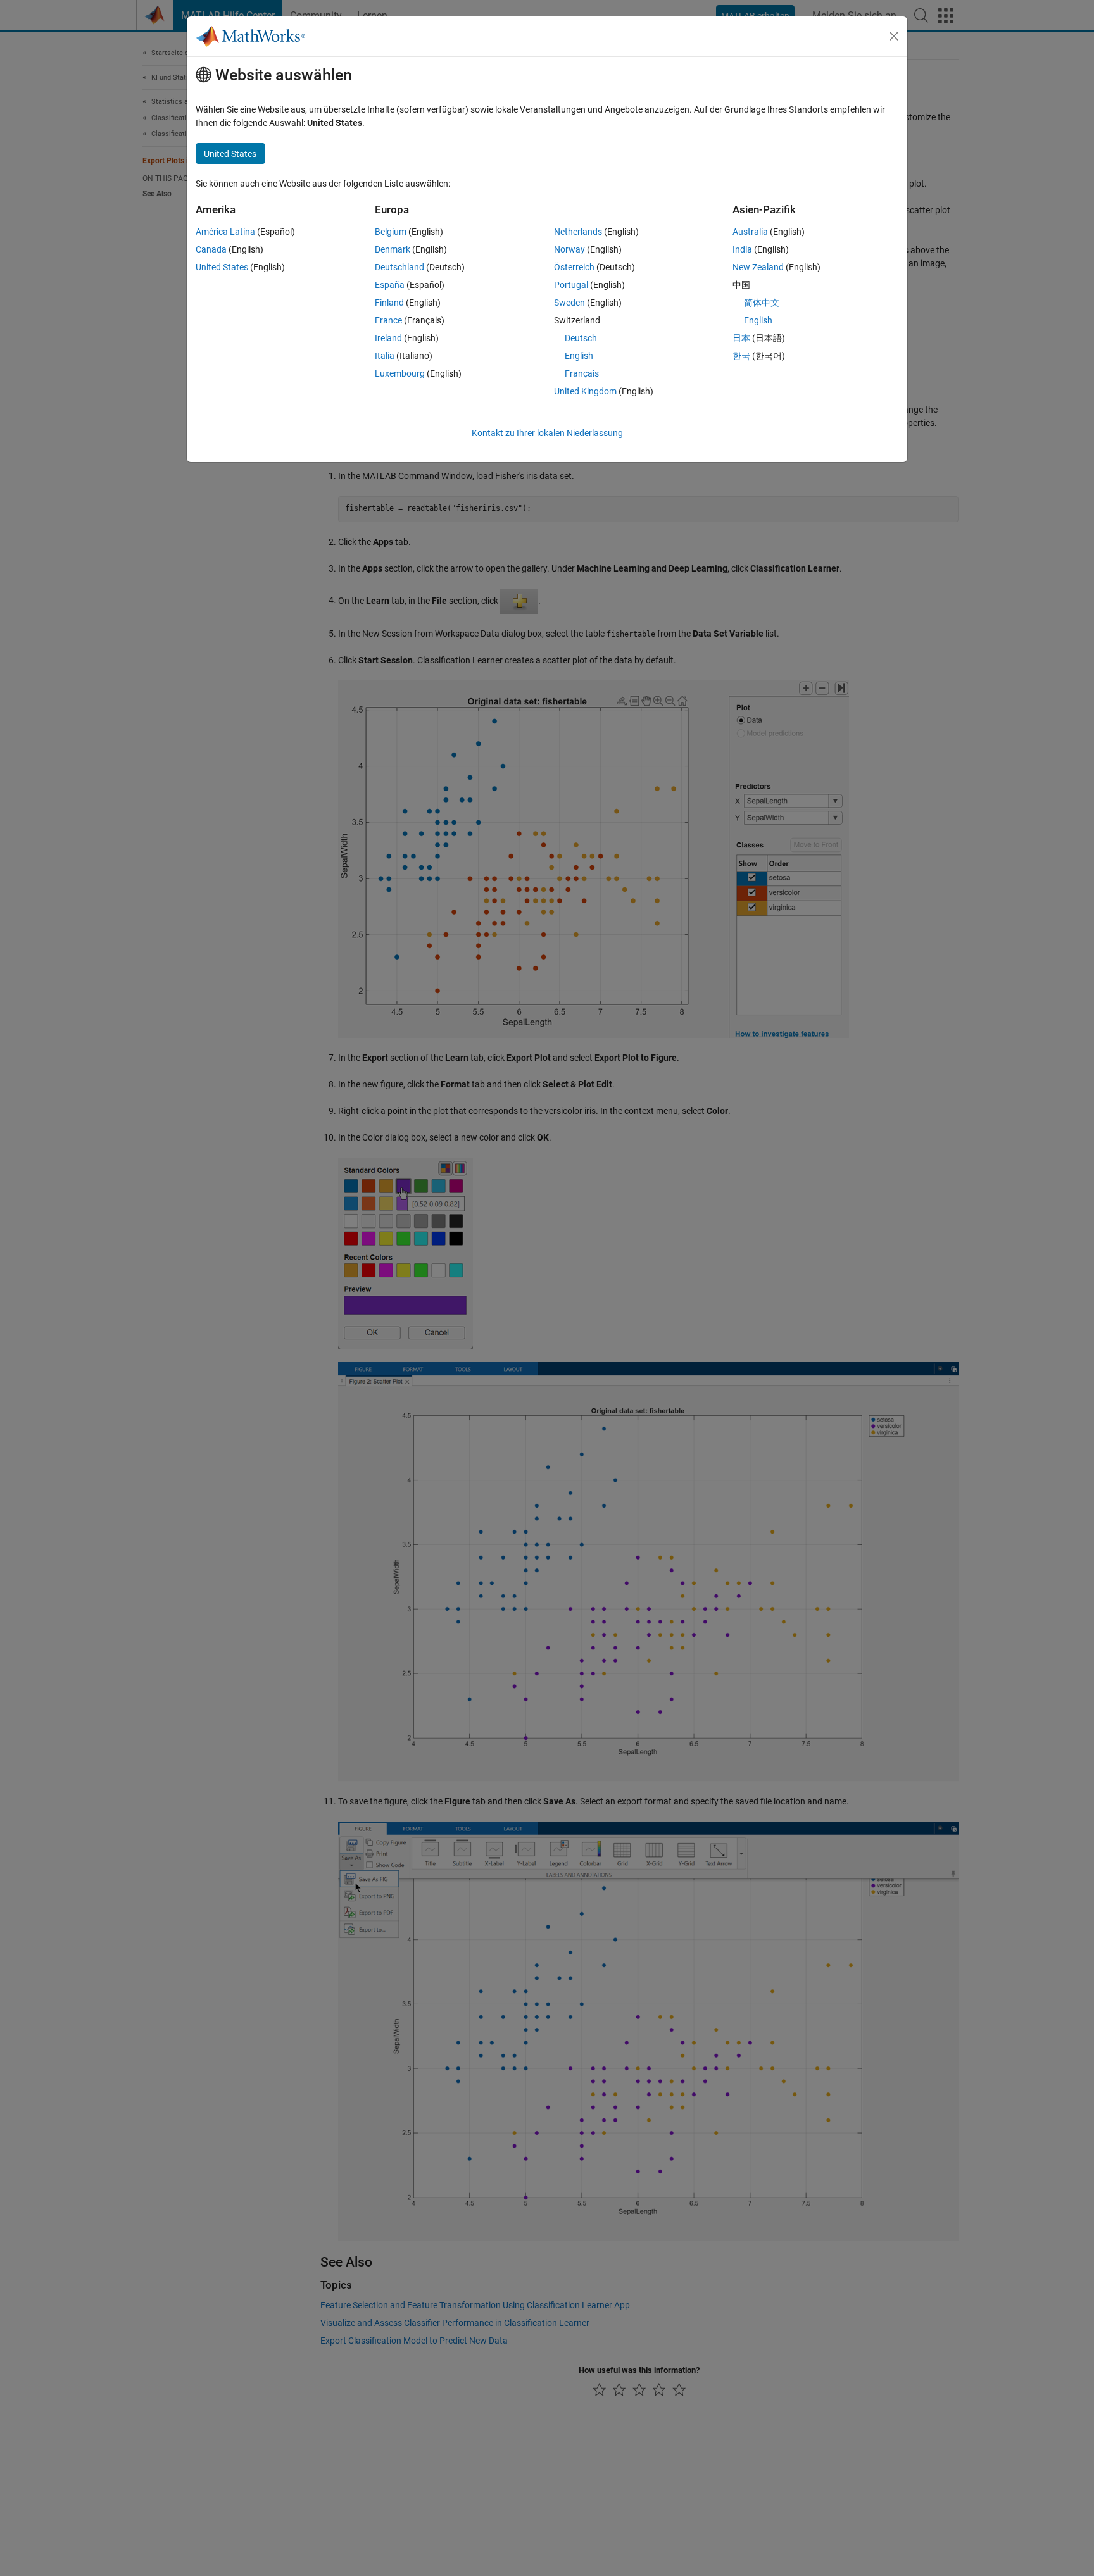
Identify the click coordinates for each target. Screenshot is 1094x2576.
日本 (741, 338)
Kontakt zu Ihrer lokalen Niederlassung (547, 433)
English (579, 356)
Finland (389, 303)
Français (582, 373)
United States (222, 267)
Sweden (569, 303)
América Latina (225, 232)
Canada (211, 249)
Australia (750, 232)
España (390, 285)
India (742, 249)
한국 (741, 356)
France (388, 320)
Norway (569, 249)
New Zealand (758, 267)
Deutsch (581, 338)
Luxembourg (400, 373)
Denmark (393, 249)
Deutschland (399, 267)
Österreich (574, 267)
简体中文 (762, 303)
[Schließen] (894, 36)
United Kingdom (585, 391)
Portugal (571, 285)
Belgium (391, 232)
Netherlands (578, 232)
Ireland (388, 338)
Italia (385, 356)
